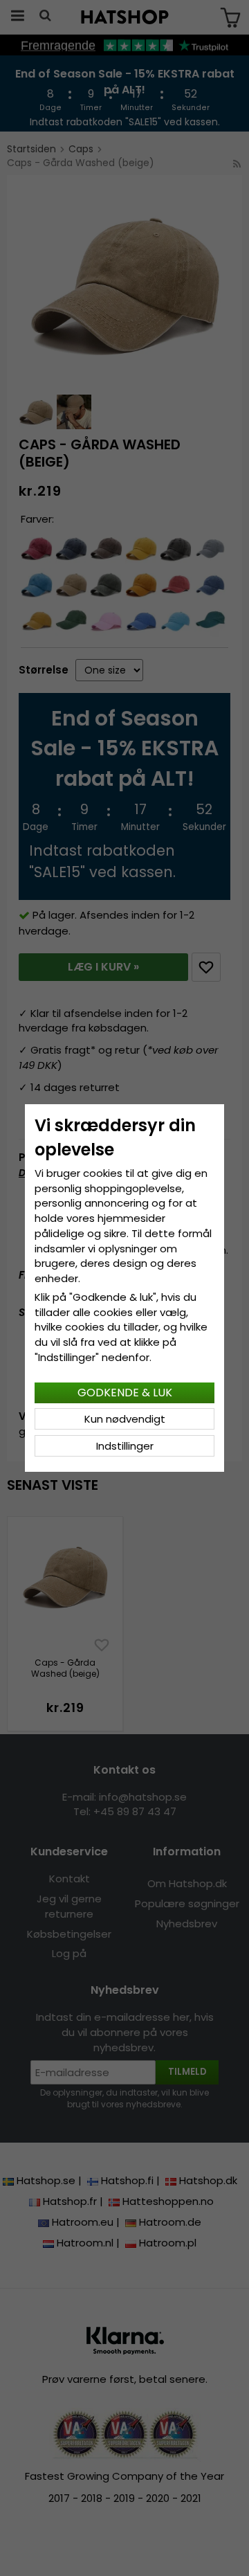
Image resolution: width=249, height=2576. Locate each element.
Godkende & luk (125, 1393)
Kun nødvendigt (125, 1419)
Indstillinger (125, 1446)
